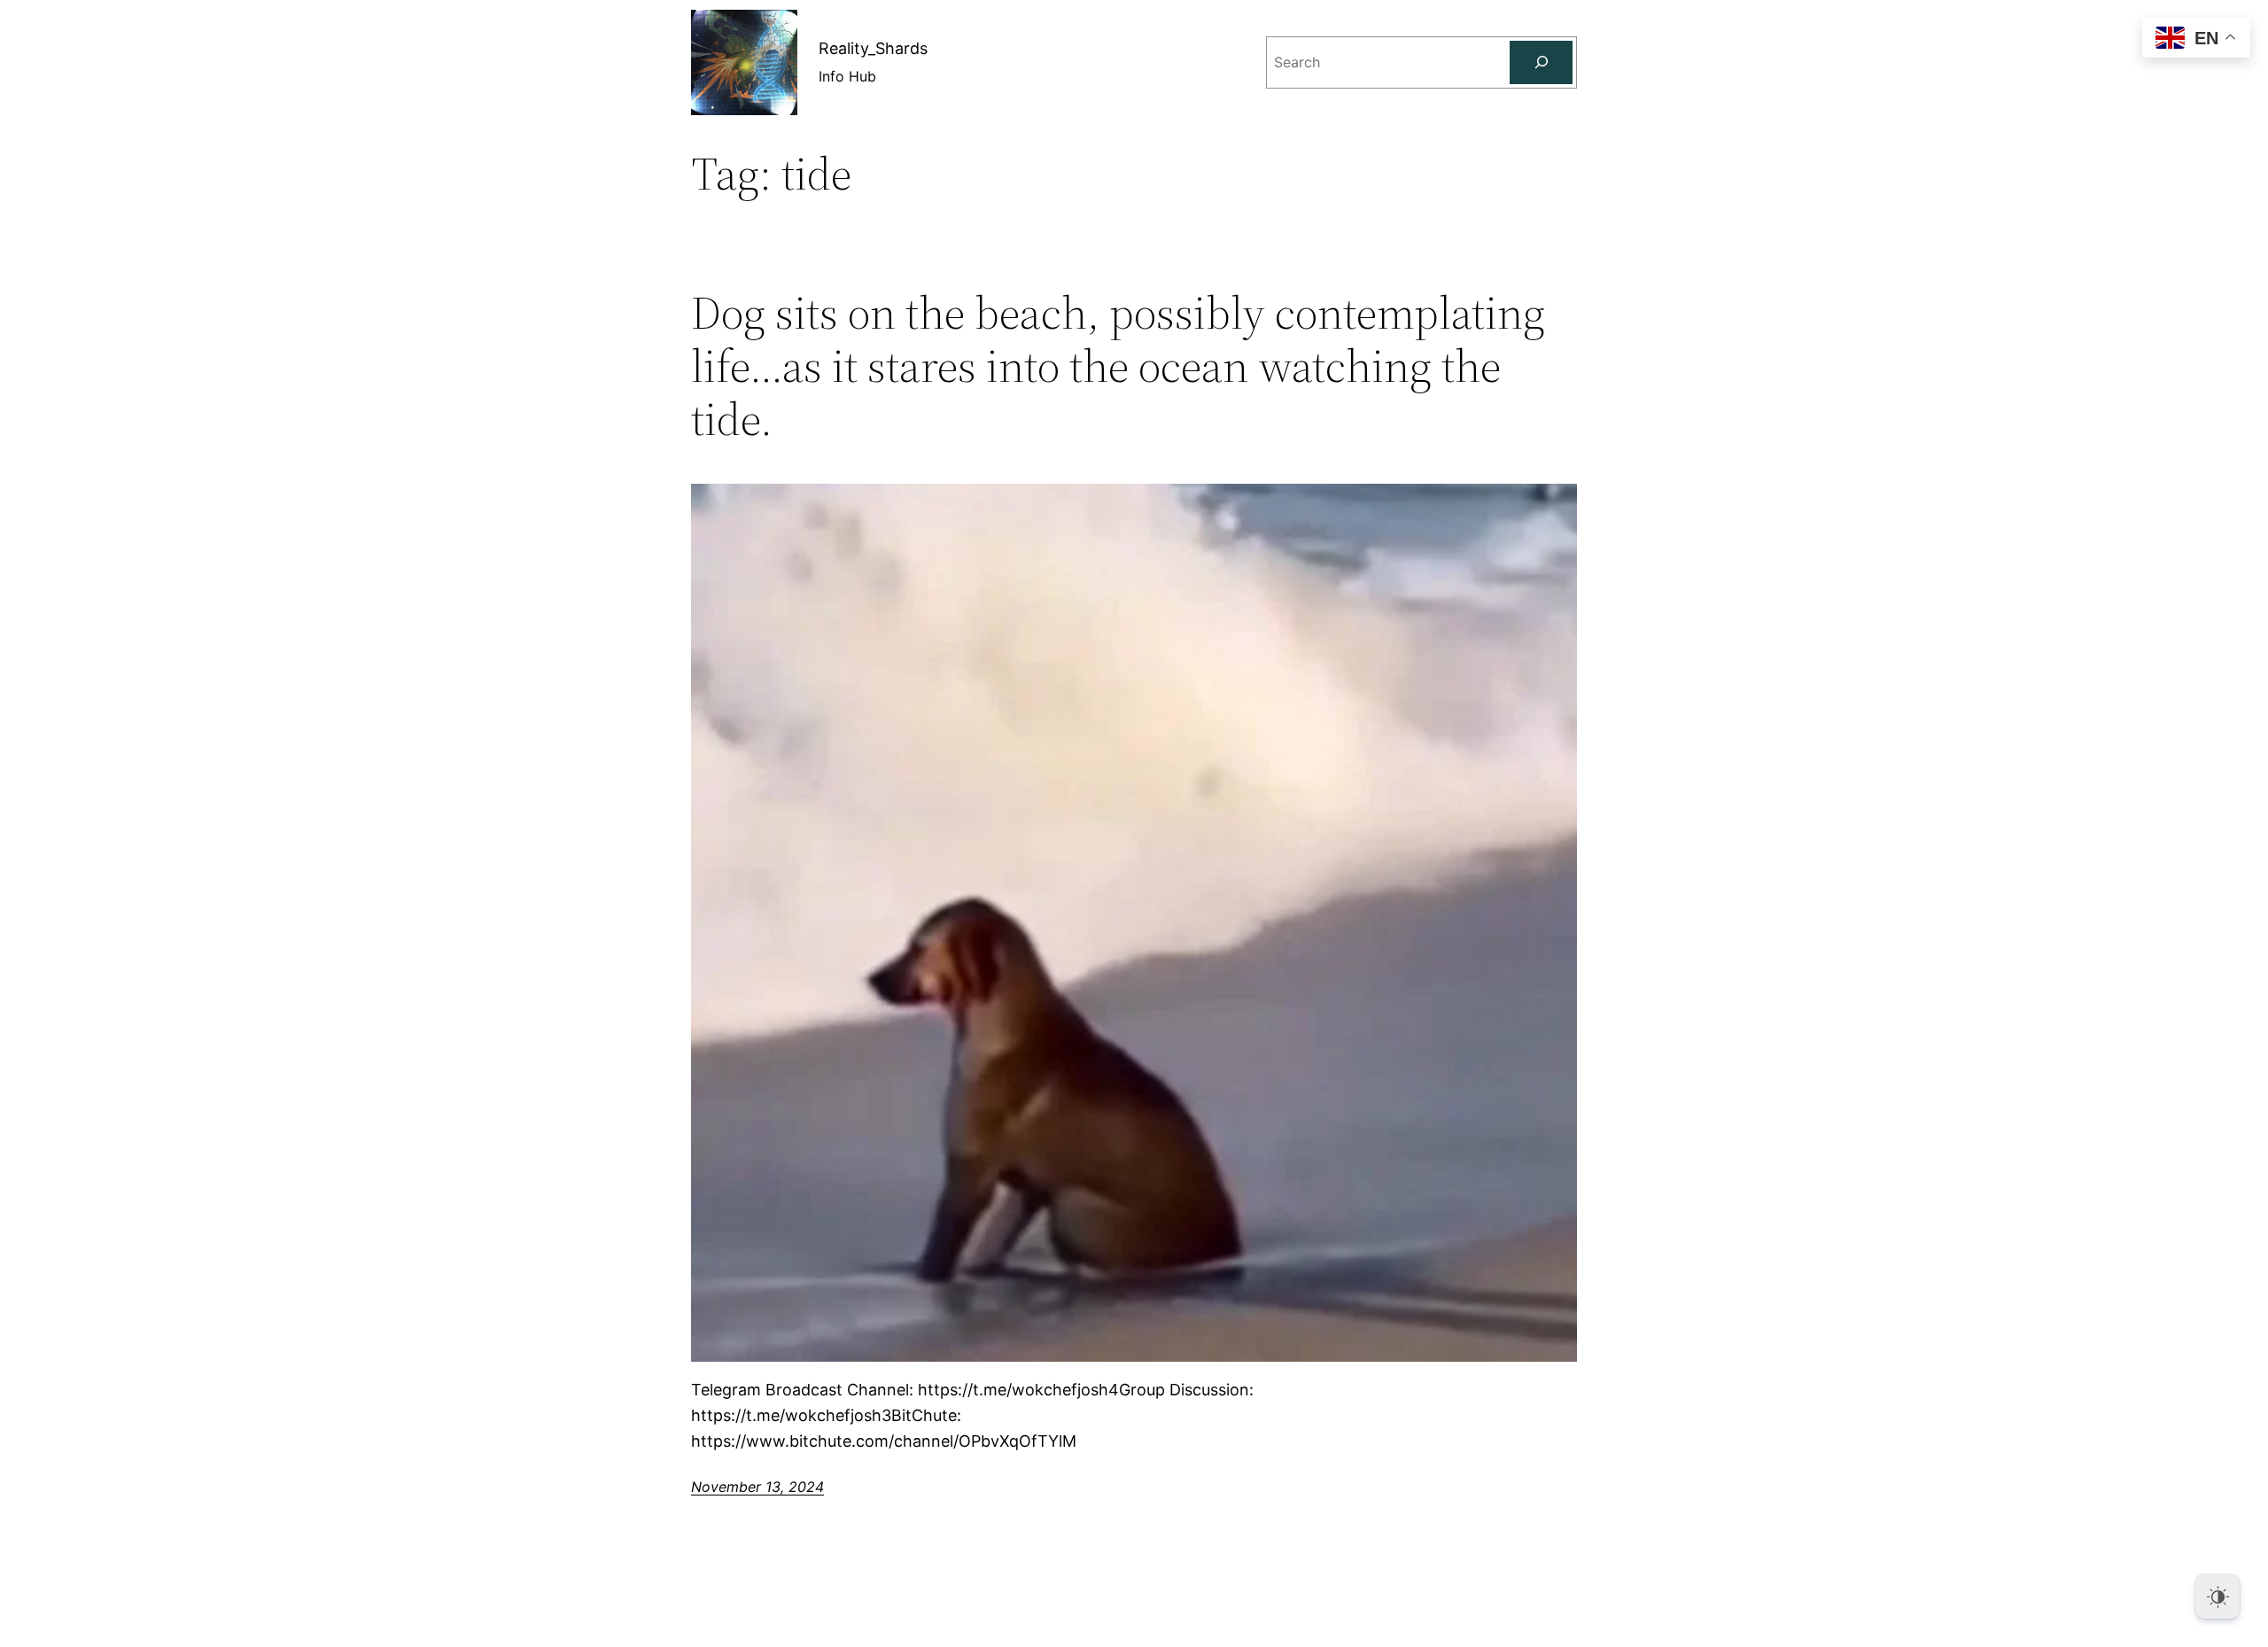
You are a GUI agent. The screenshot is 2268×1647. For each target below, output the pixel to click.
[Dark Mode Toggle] (2218, 1597)
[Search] (1541, 62)
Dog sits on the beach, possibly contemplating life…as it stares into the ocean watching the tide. (1118, 365)
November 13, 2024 (757, 1487)
